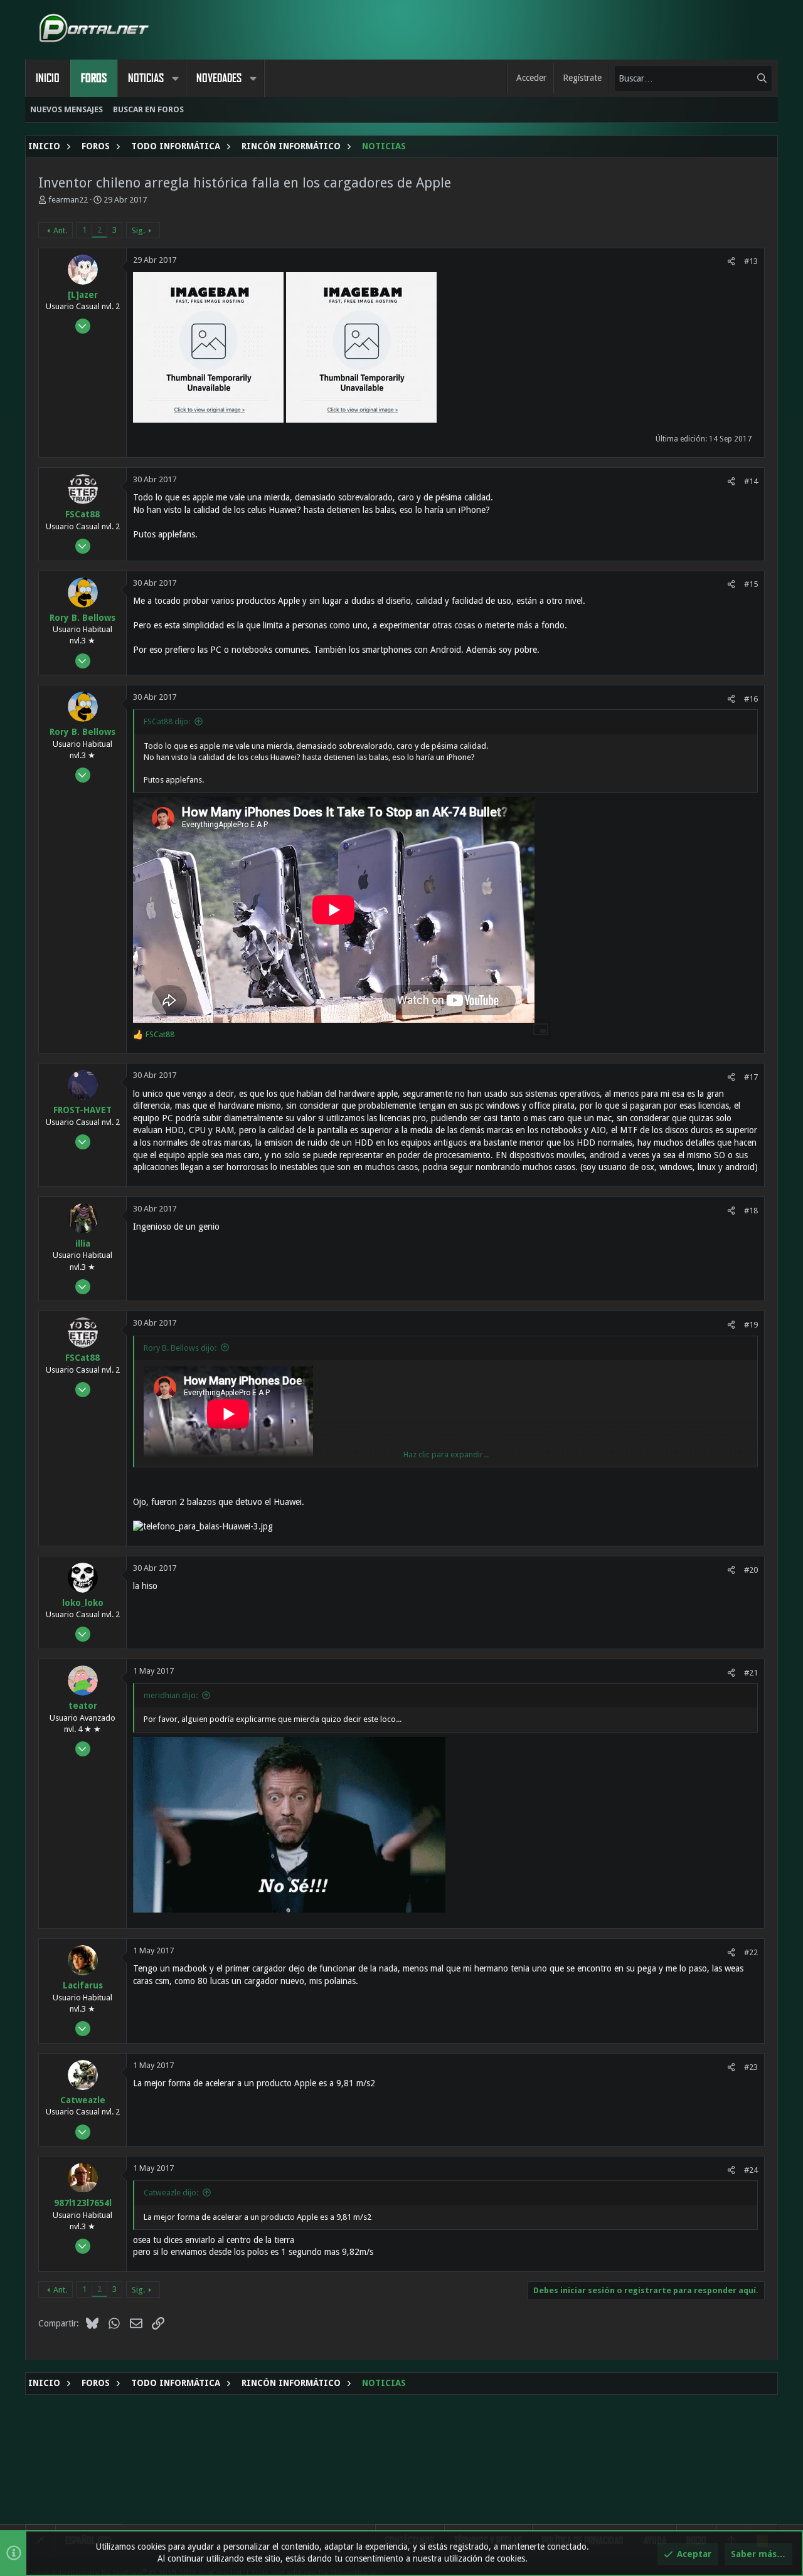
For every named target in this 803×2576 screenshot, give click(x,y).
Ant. (60, 230)
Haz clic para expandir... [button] (446, 1454)
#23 (751, 2067)
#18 (751, 1211)
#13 (751, 261)
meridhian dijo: (171, 1695)
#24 (751, 2170)
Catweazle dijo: (171, 2193)
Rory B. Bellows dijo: (180, 1348)
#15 (751, 584)
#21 (751, 1673)
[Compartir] (731, 261)
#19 (751, 1325)
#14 (751, 481)
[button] (175, 78)
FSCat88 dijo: (167, 721)
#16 (751, 699)
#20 (751, 1570)
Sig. (138, 230)
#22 (751, 1952)
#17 (751, 1077)
